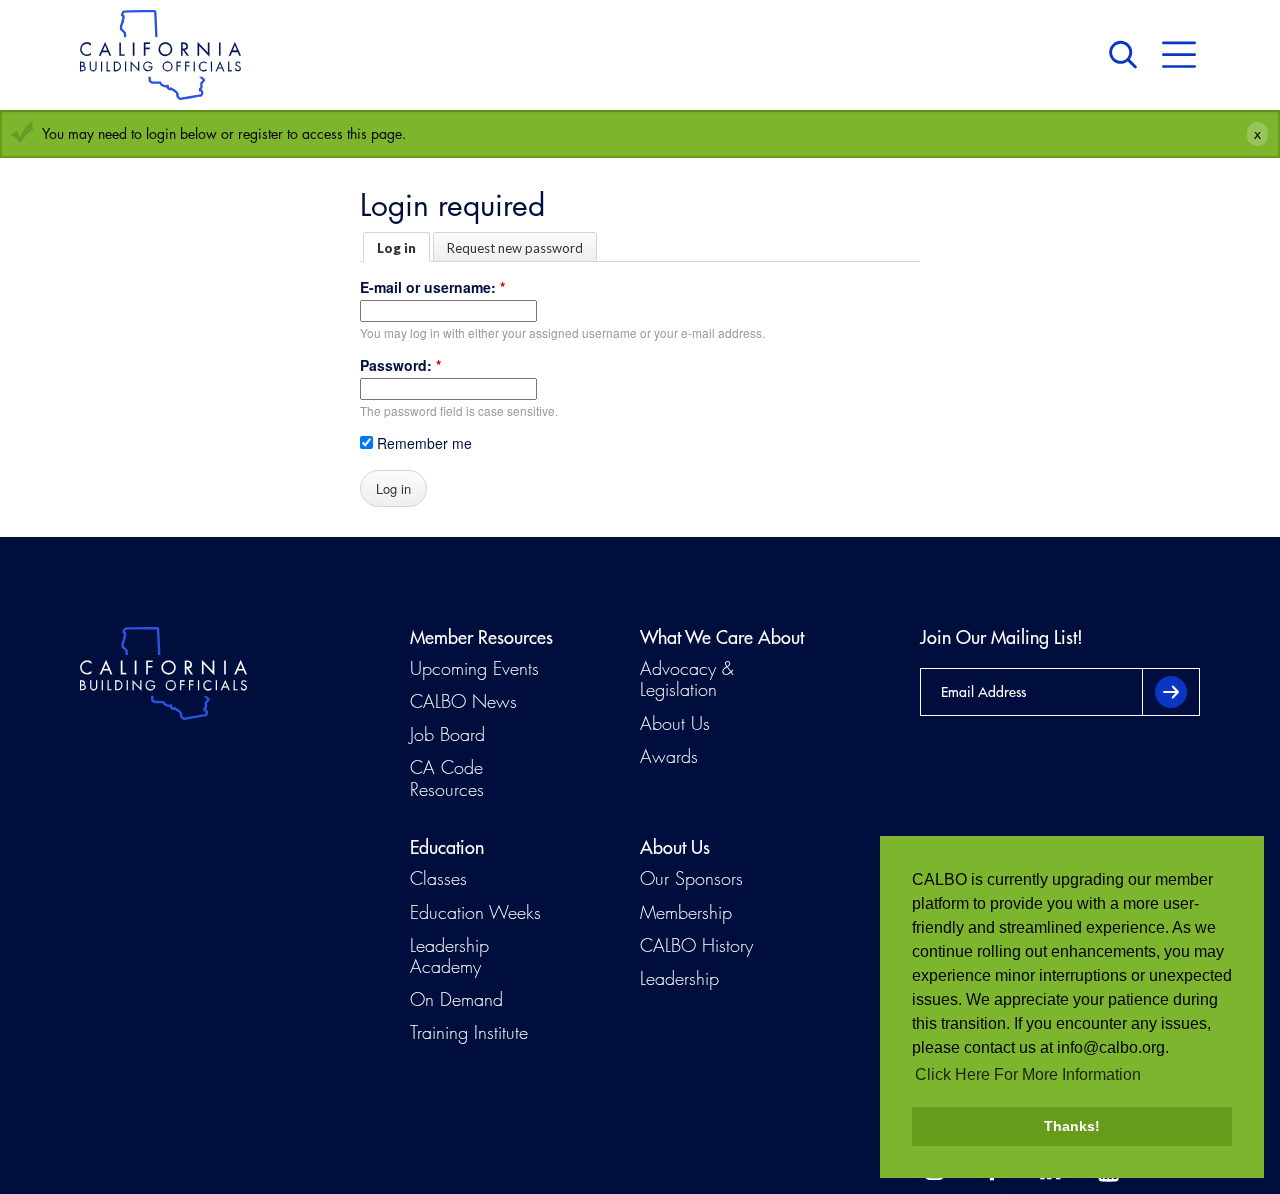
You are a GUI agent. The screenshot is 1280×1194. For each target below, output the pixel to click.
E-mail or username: (432, 287)
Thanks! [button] (1072, 1126)
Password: (400, 365)
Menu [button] (1179, 55)
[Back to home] (160, 55)
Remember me (422, 443)
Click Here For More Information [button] (1028, 1074)
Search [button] (1128, 55)
